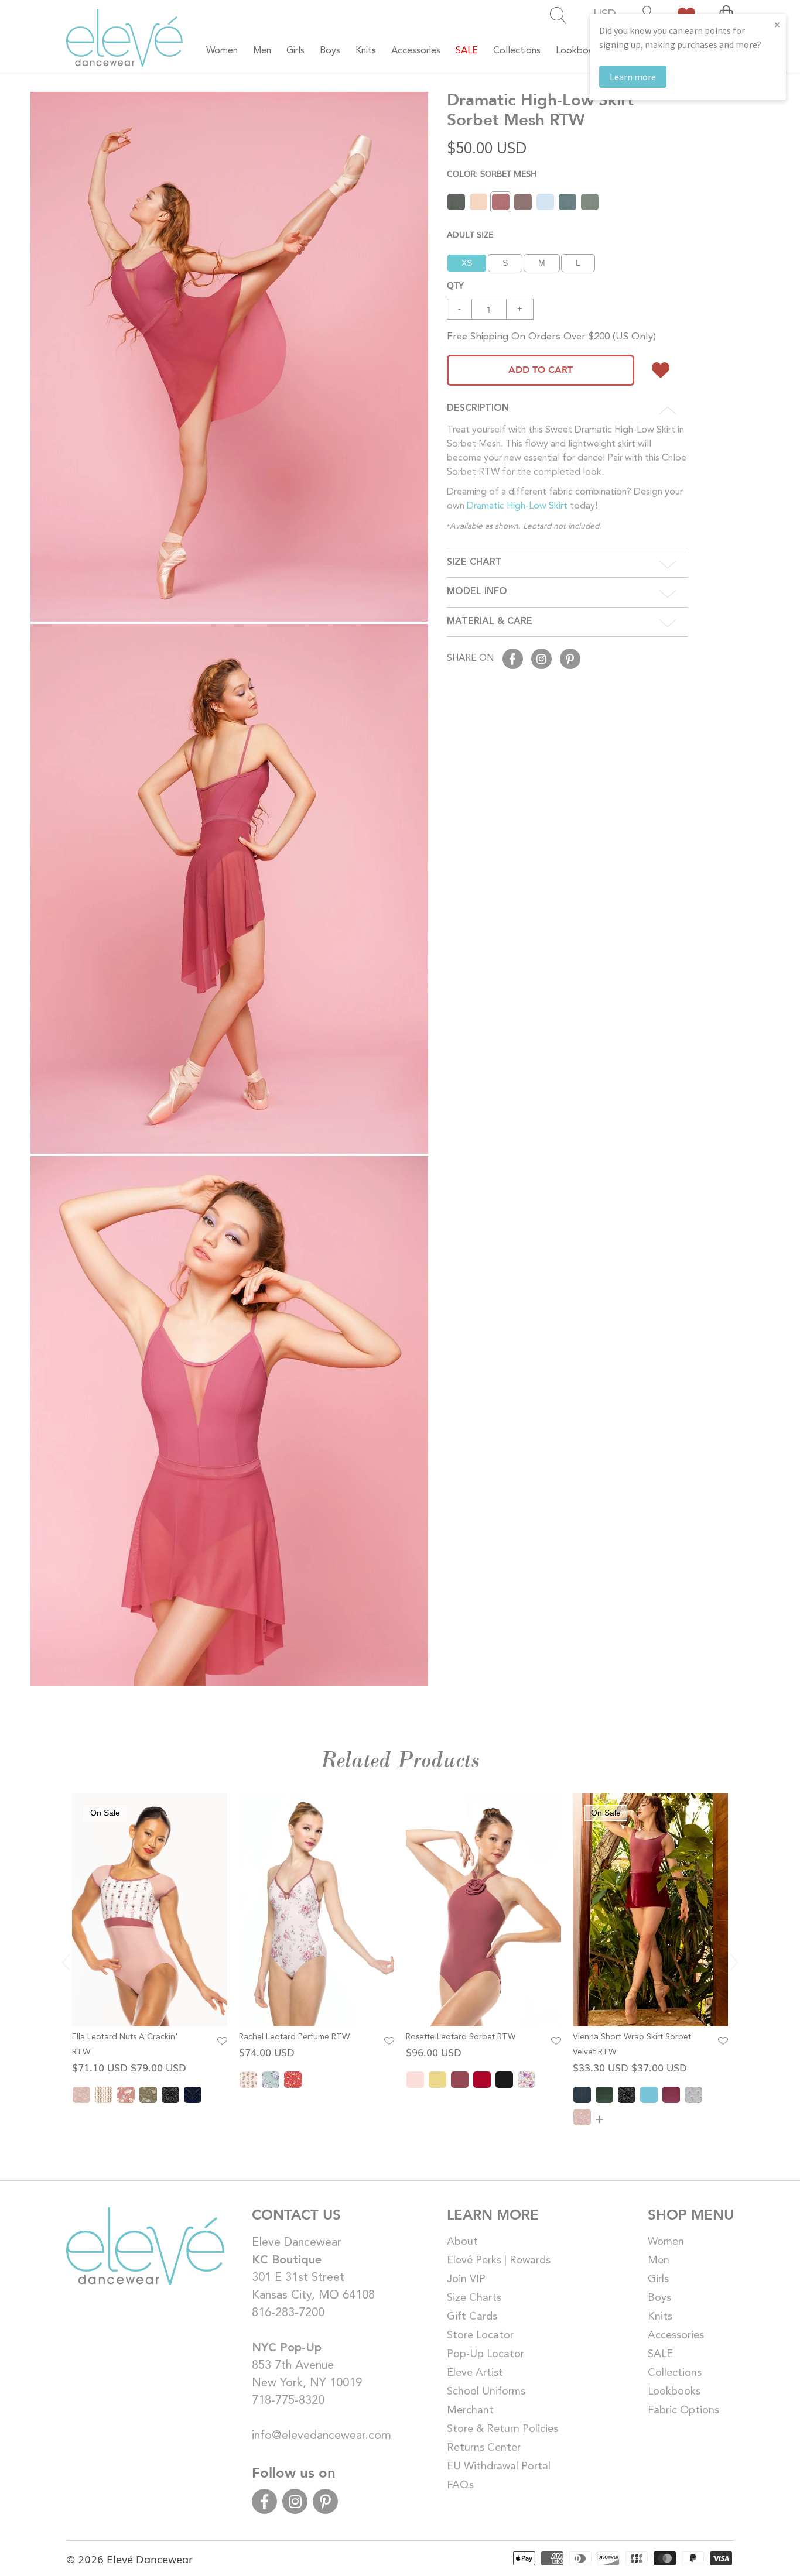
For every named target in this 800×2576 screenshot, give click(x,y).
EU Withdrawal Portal (499, 2467)
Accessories (676, 2335)
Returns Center (484, 2448)
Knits (660, 2317)
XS (467, 263)
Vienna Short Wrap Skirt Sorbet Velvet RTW (632, 2045)
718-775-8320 (288, 2401)
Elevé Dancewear (150, 2558)
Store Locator (480, 2335)
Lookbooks (674, 2392)
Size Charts (474, 2298)
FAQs (460, 2485)
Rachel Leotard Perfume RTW (294, 2037)
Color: (492, 173)
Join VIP (466, 2279)
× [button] (777, 24)
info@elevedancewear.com (322, 2436)
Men (659, 2261)
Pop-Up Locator (486, 2354)
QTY (455, 284)
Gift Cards (472, 2317)
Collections (675, 2373)
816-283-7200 (288, 2313)
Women (666, 2242)
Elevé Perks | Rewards (499, 2261)
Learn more (633, 77)
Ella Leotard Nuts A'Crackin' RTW (125, 2045)
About (462, 2242)
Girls (658, 2279)
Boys (659, 2298)
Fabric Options (683, 2410)
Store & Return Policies (502, 2429)
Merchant (470, 2410)
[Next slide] (734, 1962)
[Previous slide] (66, 1962)
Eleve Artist (475, 2373)
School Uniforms (486, 2392)
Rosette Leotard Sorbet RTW (461, 2037)
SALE (660, 2354)
